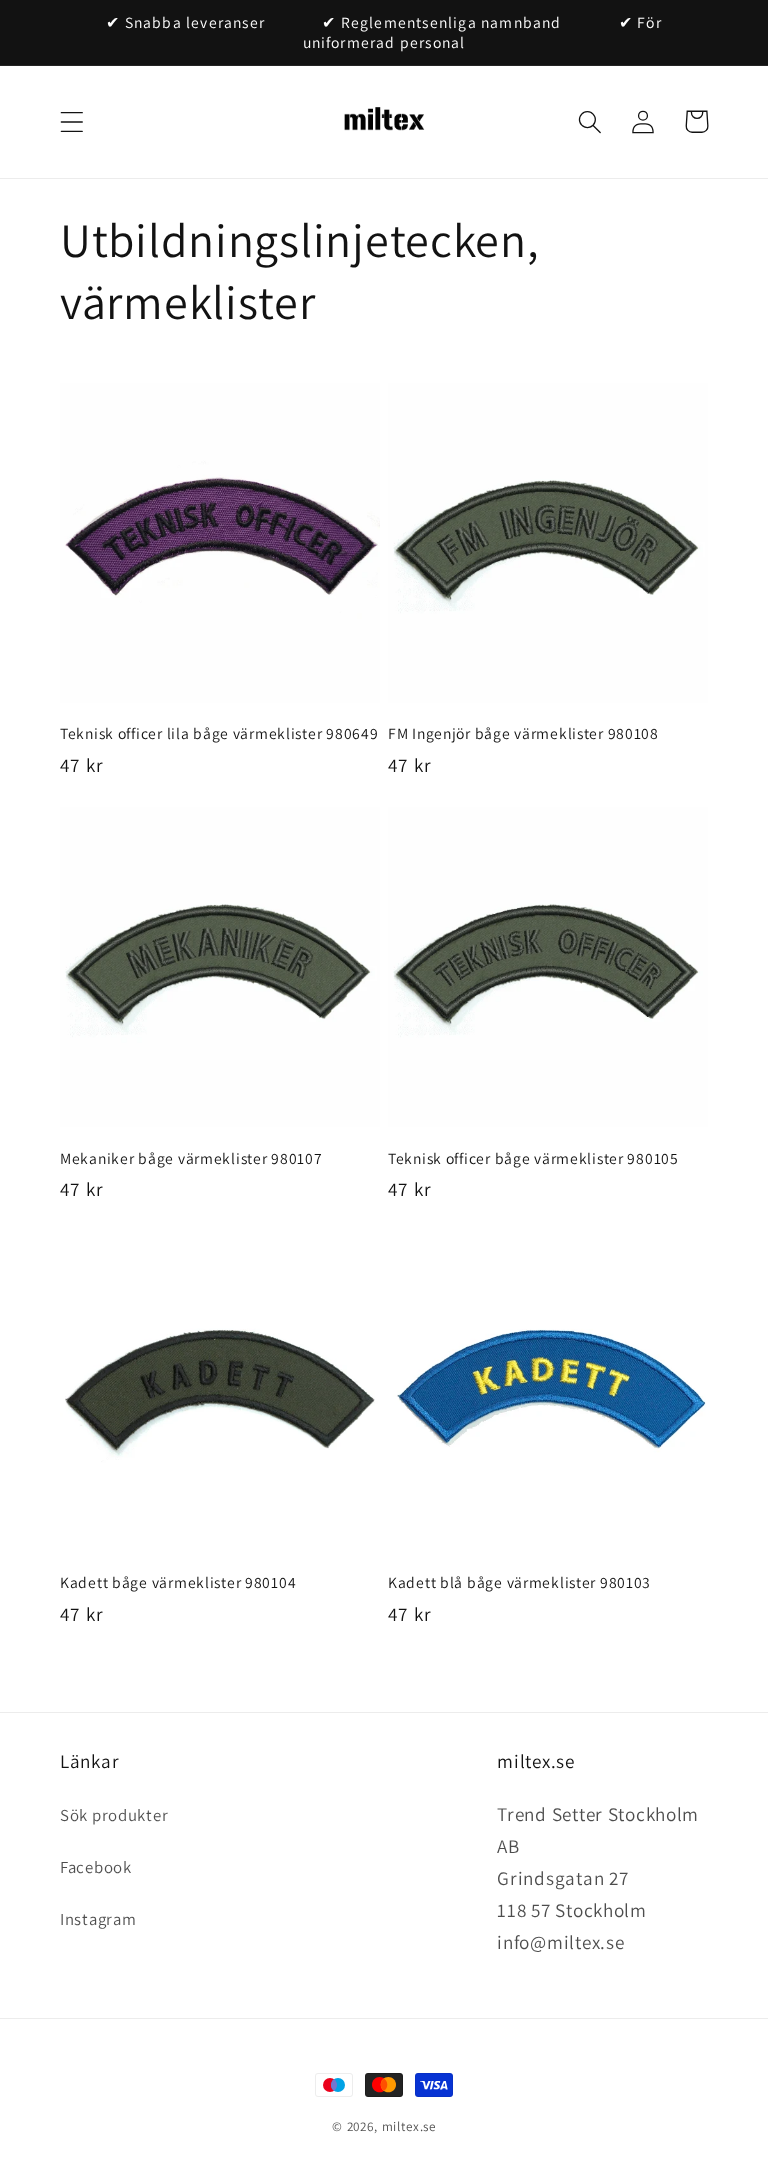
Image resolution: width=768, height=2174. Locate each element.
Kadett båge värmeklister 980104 (178, 1582)
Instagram (98, 1919)
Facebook (96, 1867)
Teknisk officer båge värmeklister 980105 (533, 1158)
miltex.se (409, 2126)
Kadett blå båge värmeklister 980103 (519, 1582)
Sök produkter (114, 1815)
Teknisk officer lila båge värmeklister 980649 (219, 733)
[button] (72, 121)
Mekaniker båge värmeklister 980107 (191, 1158)
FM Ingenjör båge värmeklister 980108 (523, 733)
